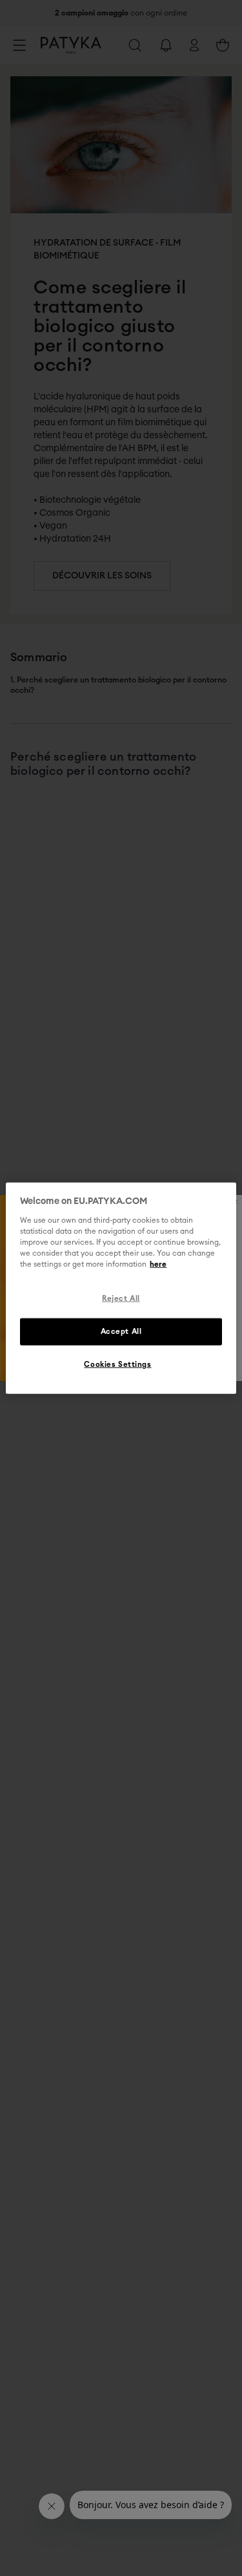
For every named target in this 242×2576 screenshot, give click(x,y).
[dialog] (121, 1288)
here (158, 1264)
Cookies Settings (117, 1364)
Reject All (121, 1299)
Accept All (121, 1331)
